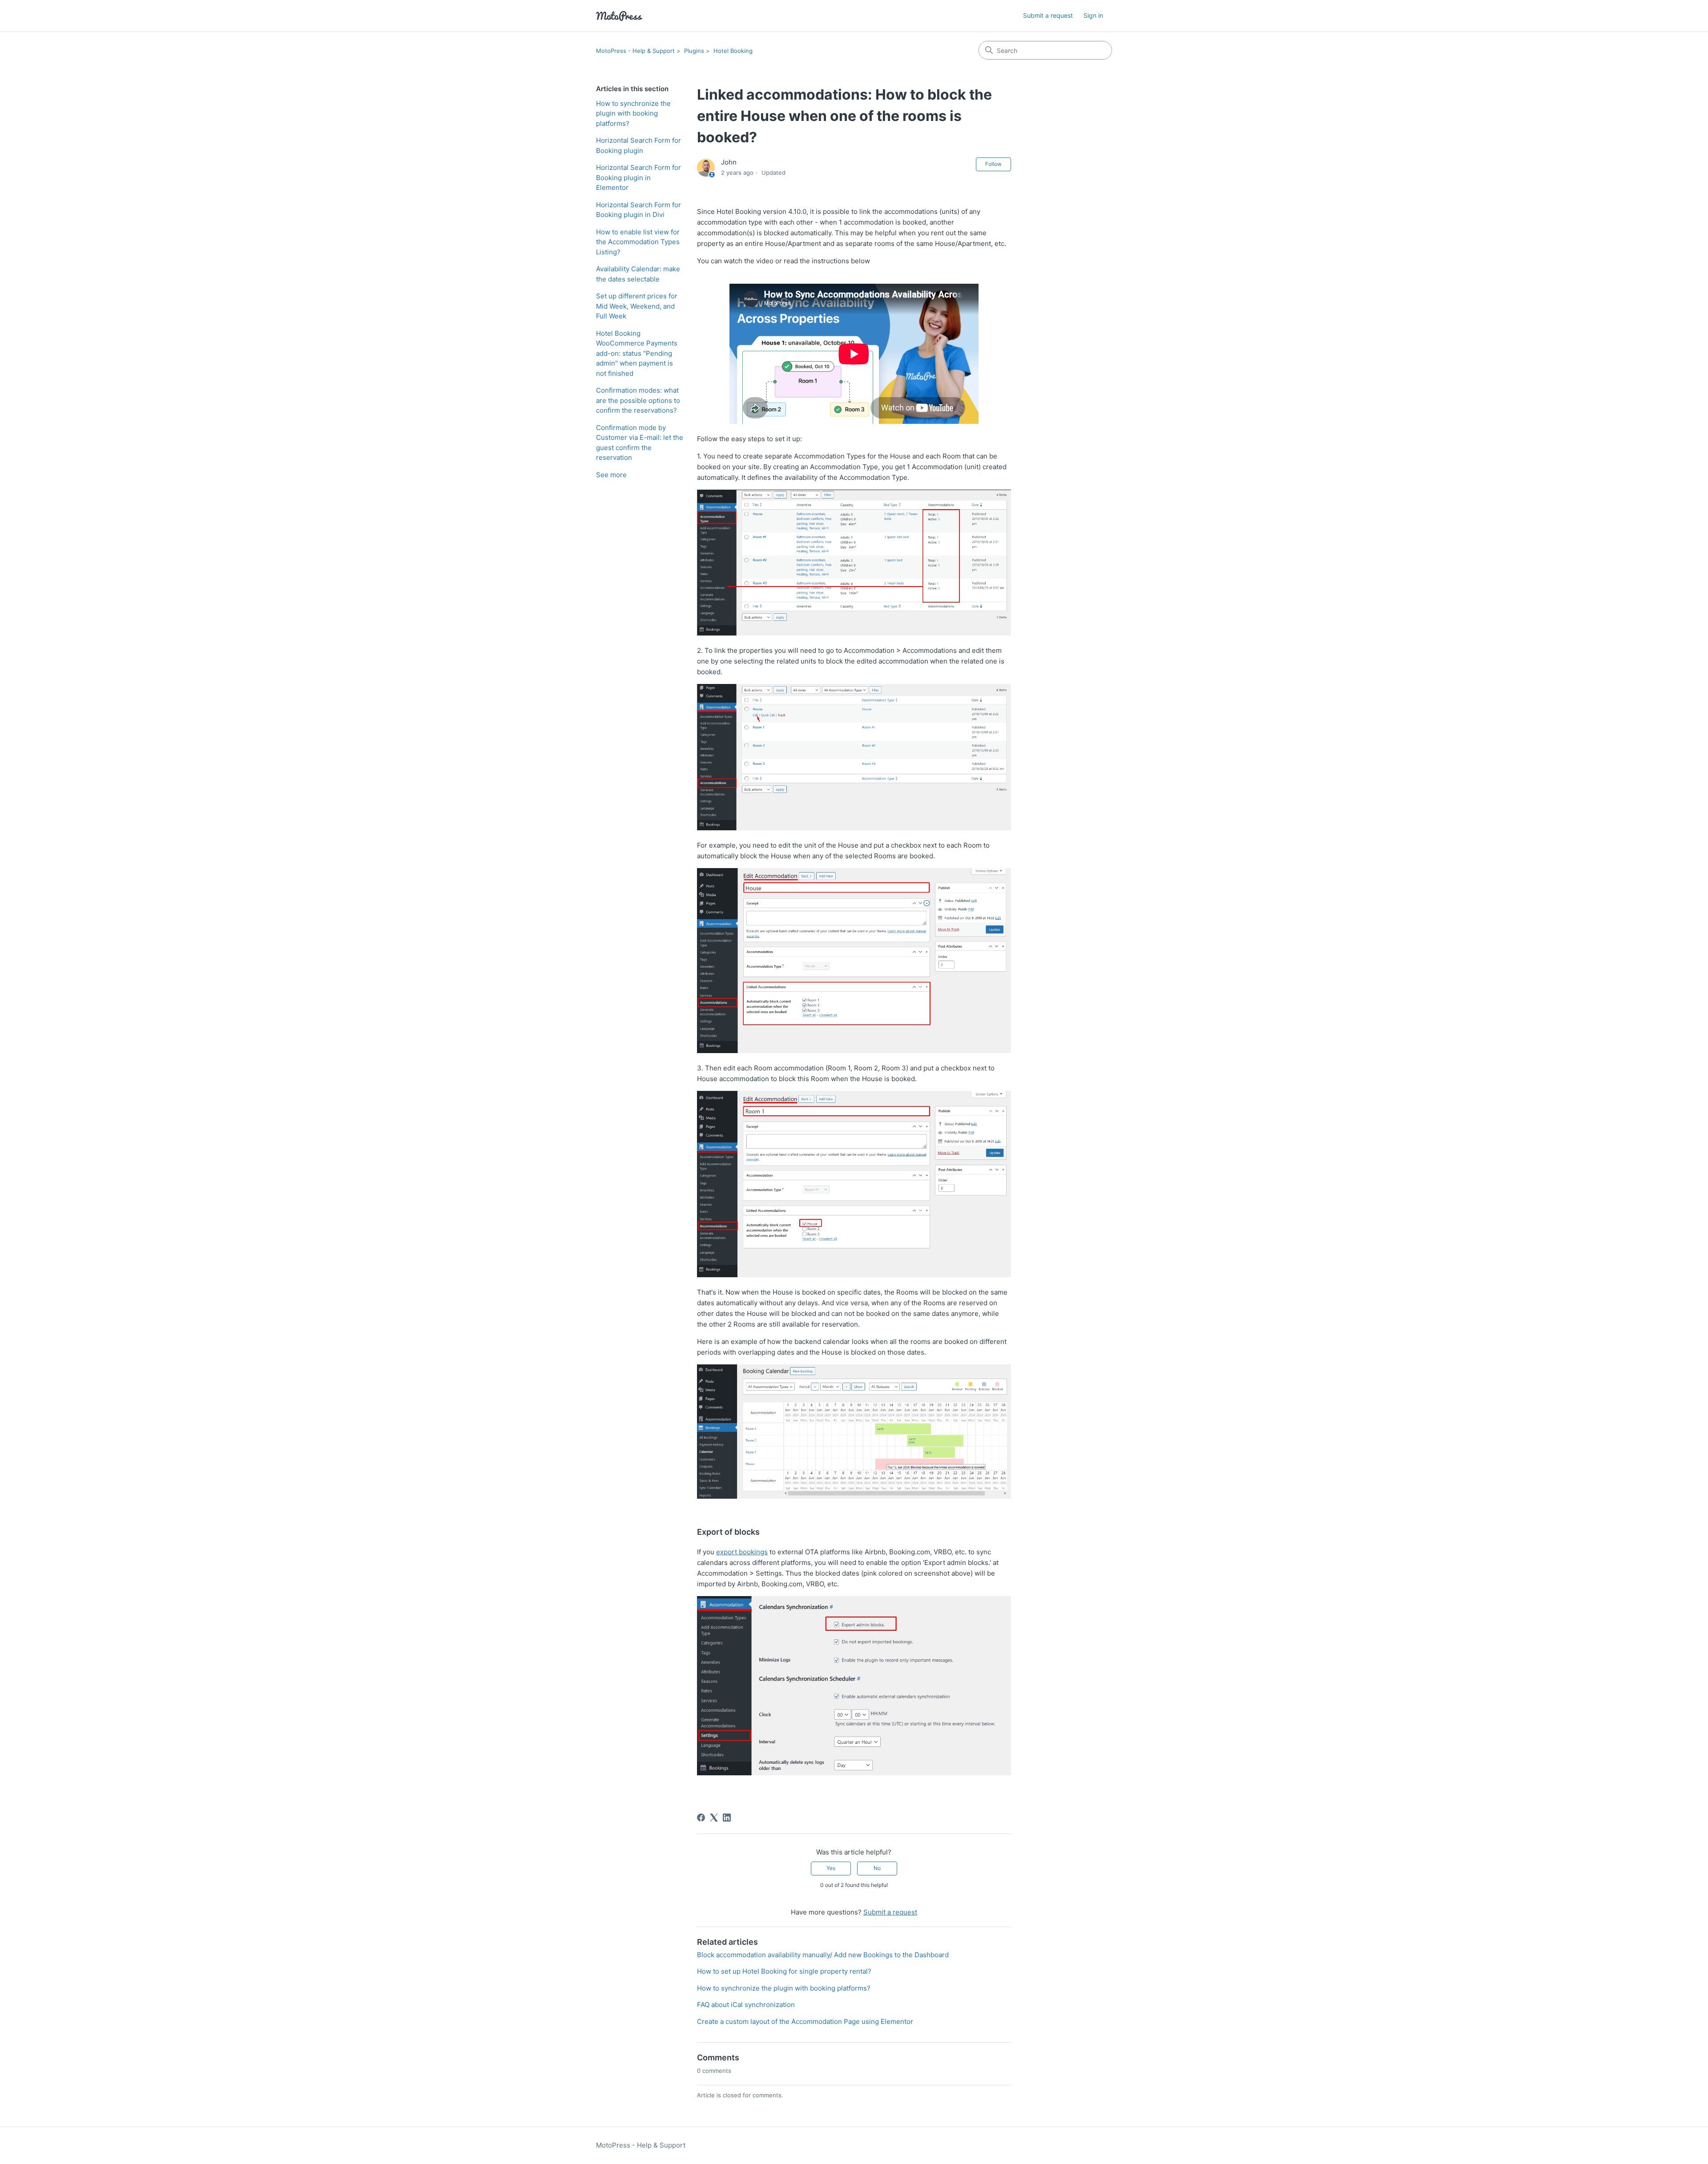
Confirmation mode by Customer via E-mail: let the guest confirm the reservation (640, 443)
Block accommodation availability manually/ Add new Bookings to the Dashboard (823, 1955)
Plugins (694, 51)
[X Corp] (714, 1818)
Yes (831, 1868)
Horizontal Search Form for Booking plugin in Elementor (638, 177)
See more (611, 475)
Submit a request (1048, 15)
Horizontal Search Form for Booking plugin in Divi (638, 210)
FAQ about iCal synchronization (746, 2005)
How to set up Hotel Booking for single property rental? (784, 1971)
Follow (993, 164)
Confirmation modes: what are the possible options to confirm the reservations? (638, 400)
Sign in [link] (1093, 15)
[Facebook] (701, 1818)
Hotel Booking (733, 51)
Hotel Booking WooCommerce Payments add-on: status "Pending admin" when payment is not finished (637, 353)
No (877, 1868)
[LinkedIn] (727, 1818)
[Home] (619, 16)
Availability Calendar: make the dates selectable (638, 274)
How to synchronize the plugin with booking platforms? (633, 113)
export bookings (742, 1552)
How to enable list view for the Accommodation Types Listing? (638, 242)
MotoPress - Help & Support (635, 51)
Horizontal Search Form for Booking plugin (638, 145)
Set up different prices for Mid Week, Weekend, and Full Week (637, 306)
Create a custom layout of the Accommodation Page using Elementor (805, 2021)
